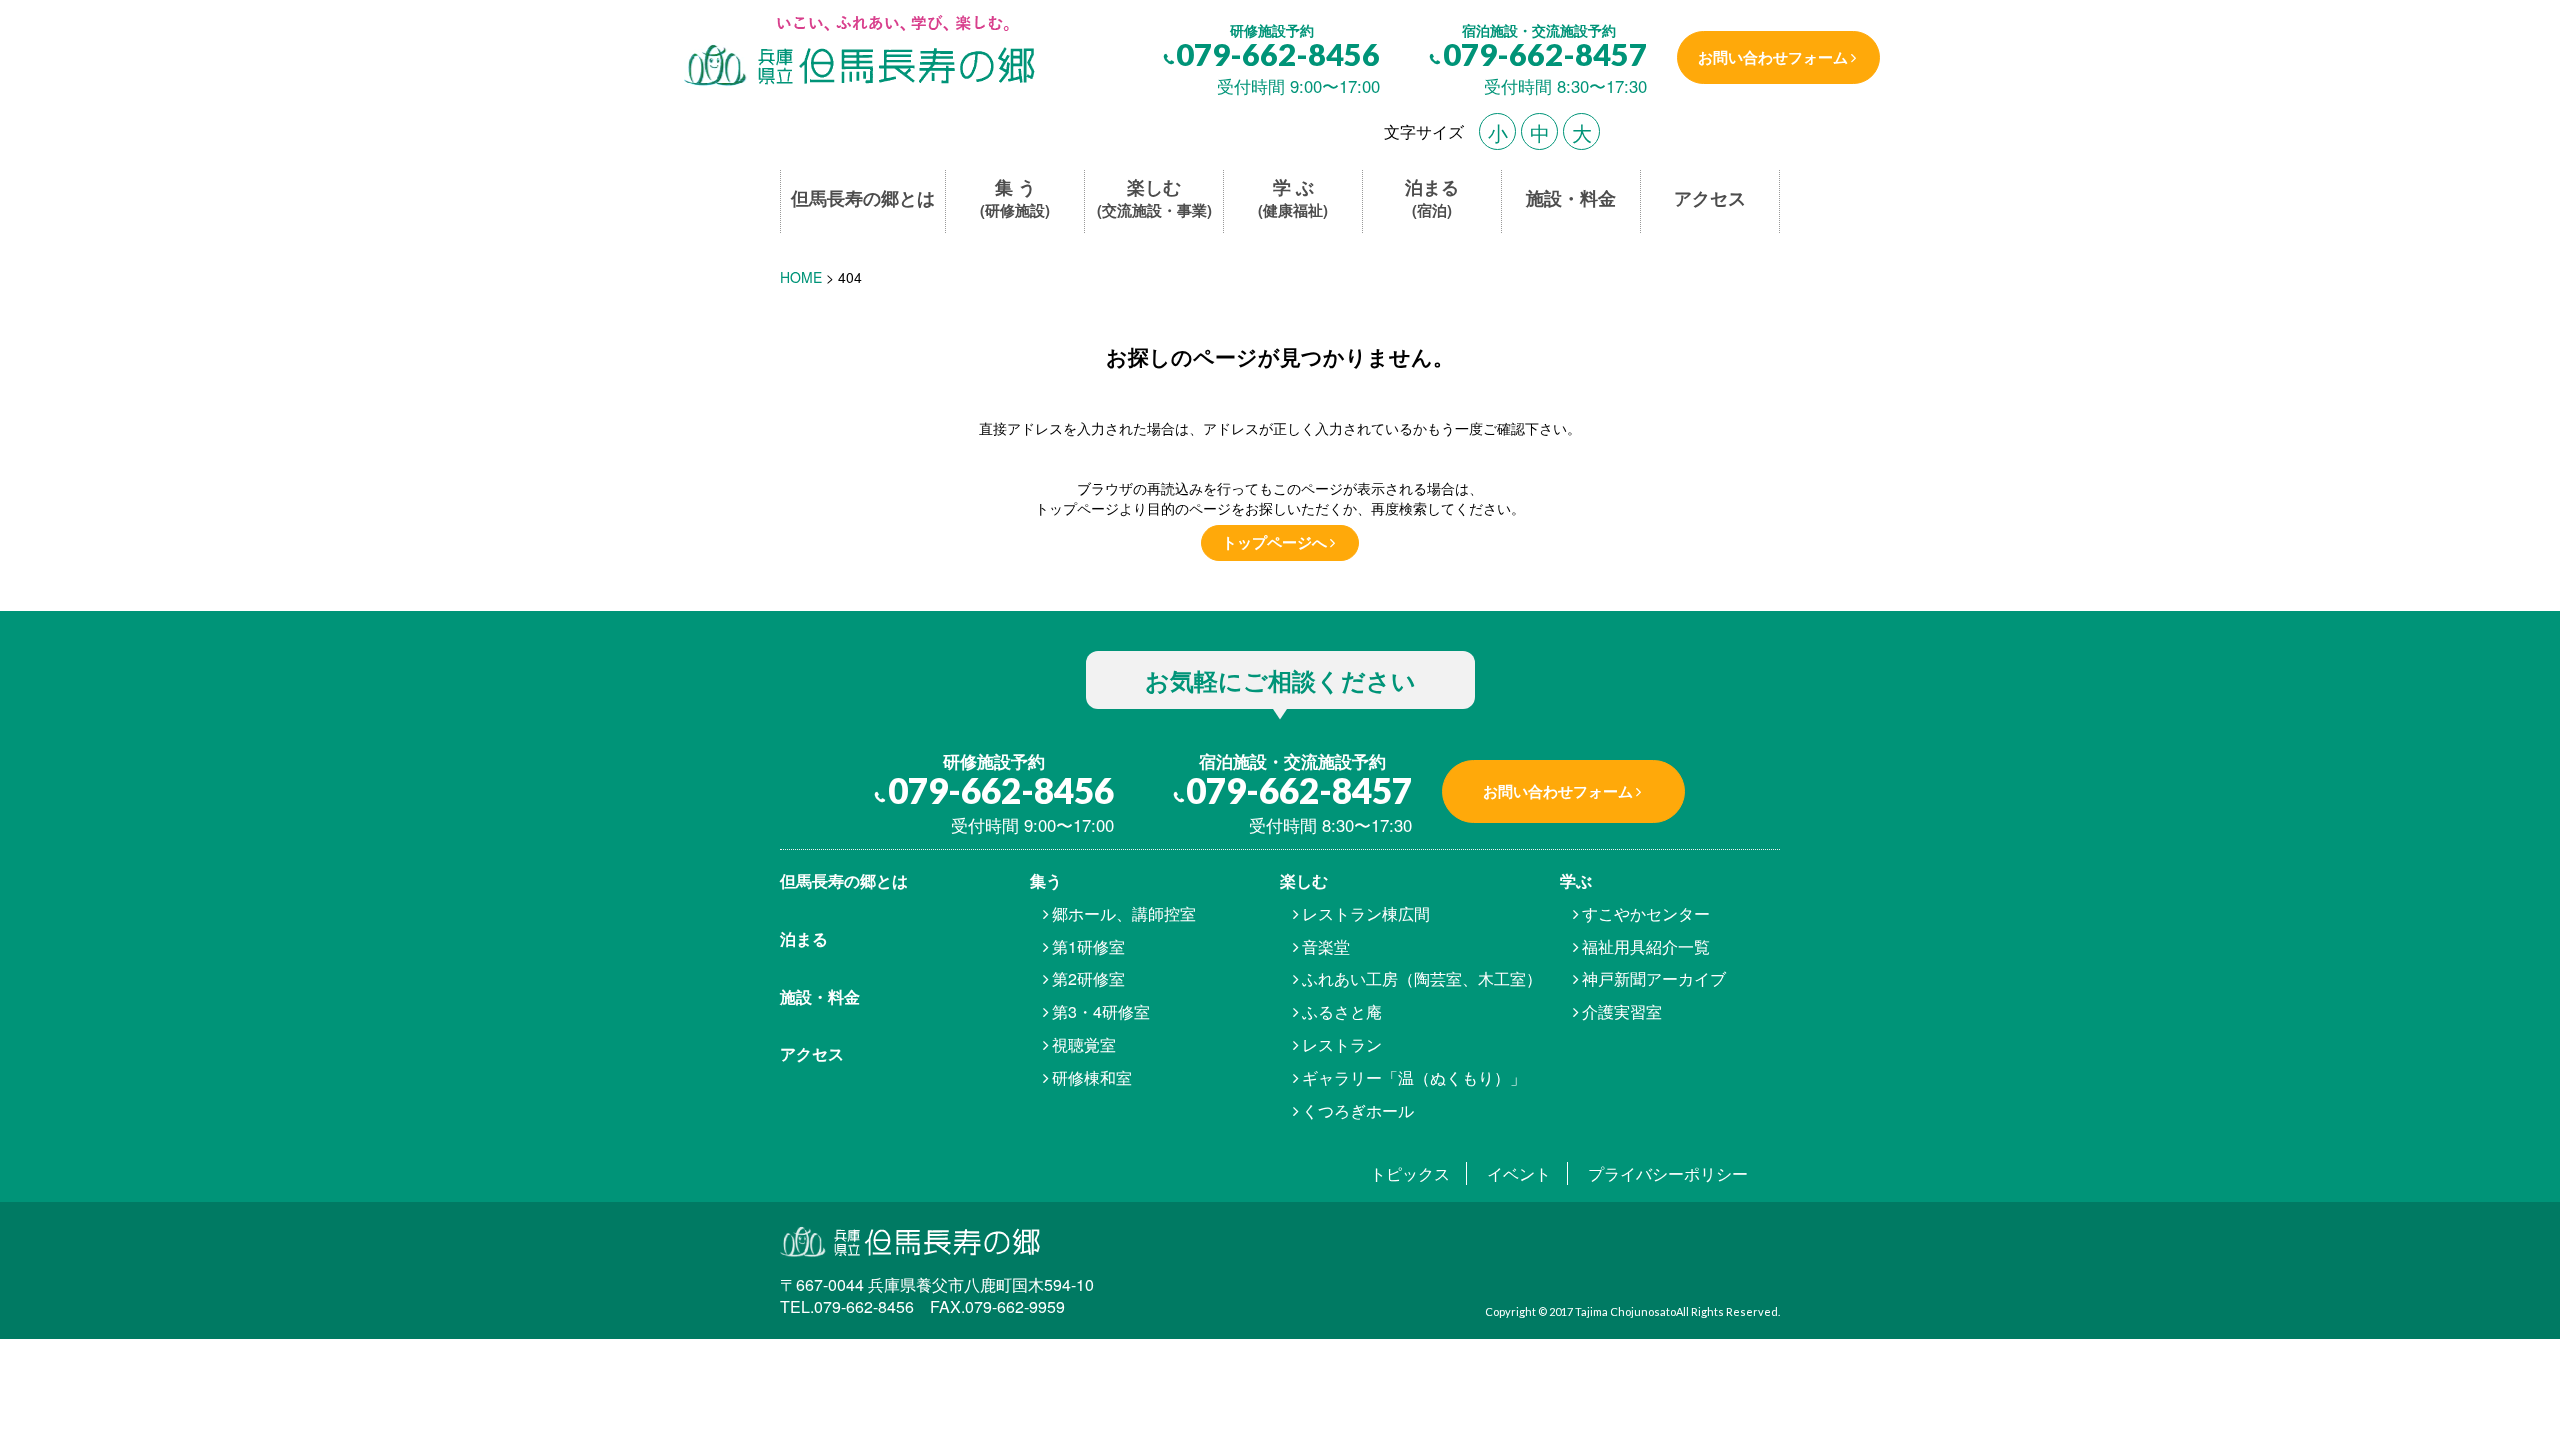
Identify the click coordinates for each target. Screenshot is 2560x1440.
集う (1046, 880)
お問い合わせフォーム (1773, 57)
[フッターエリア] (957, 1240)
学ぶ (1576, 880)
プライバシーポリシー (1668, 1173)
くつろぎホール (1358, 1110)
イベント (1519, 1173)
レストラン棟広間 (1366, 913)
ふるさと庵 (1342, 1011)
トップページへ (1274, 542)
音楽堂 (1326, 946)
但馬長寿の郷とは (863, 198)
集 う (1015, 198)
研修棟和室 (1092, 1077)
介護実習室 (1622, 1011)
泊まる (1432, 198)
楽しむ (1154, 198)
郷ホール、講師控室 (1124, 913)
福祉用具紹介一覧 (1646, 946)
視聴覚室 (1084, 1044)
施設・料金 (1571, 198)
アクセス (1710, 198)
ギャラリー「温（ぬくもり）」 (1414, 1077)
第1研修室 (1088, 946)
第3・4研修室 (1101, 1011)
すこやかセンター (1646, 913)
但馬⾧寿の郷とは (844, 880)
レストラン (1342, 1044)
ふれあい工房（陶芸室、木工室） (1422, 978)
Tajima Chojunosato (1625, 1311)
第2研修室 (1088, 978)
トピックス (1410, 1173)
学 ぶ (1293, 198)
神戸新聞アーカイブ (1654, 978)
